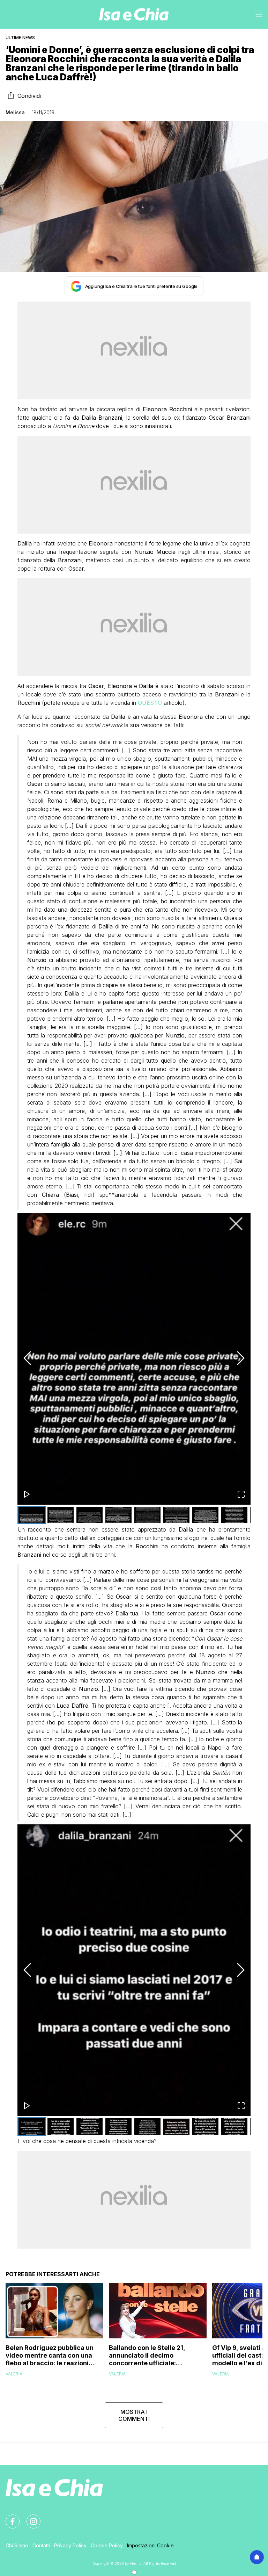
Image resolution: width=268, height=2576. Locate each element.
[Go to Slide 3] (90, 1515)
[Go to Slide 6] (176, 1515)
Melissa (15, 112)
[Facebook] (8, 2517)
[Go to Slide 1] (32, 1515)
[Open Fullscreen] (241, 1495)
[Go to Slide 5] (147, 1515)
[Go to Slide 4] (118, 1515)
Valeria (14, 2374)
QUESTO (151, 703)
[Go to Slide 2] (61, 1515)
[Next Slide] (241, 1359)
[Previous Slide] (27, 1359)
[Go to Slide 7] (205, 1515)
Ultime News (20, 38)
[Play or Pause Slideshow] (27, 1495)
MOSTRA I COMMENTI (134, 2415)
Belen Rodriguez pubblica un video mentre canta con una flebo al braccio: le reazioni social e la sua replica (50, 2356)
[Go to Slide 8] (234, 1515)
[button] (134, 1359)
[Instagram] (29, 2517)
